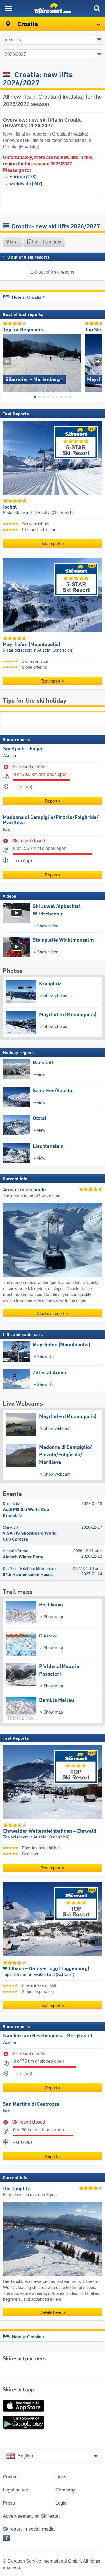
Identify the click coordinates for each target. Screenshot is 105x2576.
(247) (26, 184)
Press (9, 2503)
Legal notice (15, 2490)
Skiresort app (18, 2390)
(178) (23, 177)
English (25, 2456)
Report (51, 801)
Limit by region (46, 242)
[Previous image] (7, 361)
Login (61, 2503)
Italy (7, 830)
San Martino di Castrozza (31, 2104)
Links (61, 2477)
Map (14, 242)
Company (65, 2490)
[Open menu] (8, 8)
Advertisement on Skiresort (31, 2516)
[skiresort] (53, 8)
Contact (11, 2477)
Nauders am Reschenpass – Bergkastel (48, 2036)
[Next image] (98, 361)
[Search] (97, 8)
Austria (10, 756)
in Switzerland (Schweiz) (52, 1975)
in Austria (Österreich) (54, 513)
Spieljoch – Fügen (23, 749)
